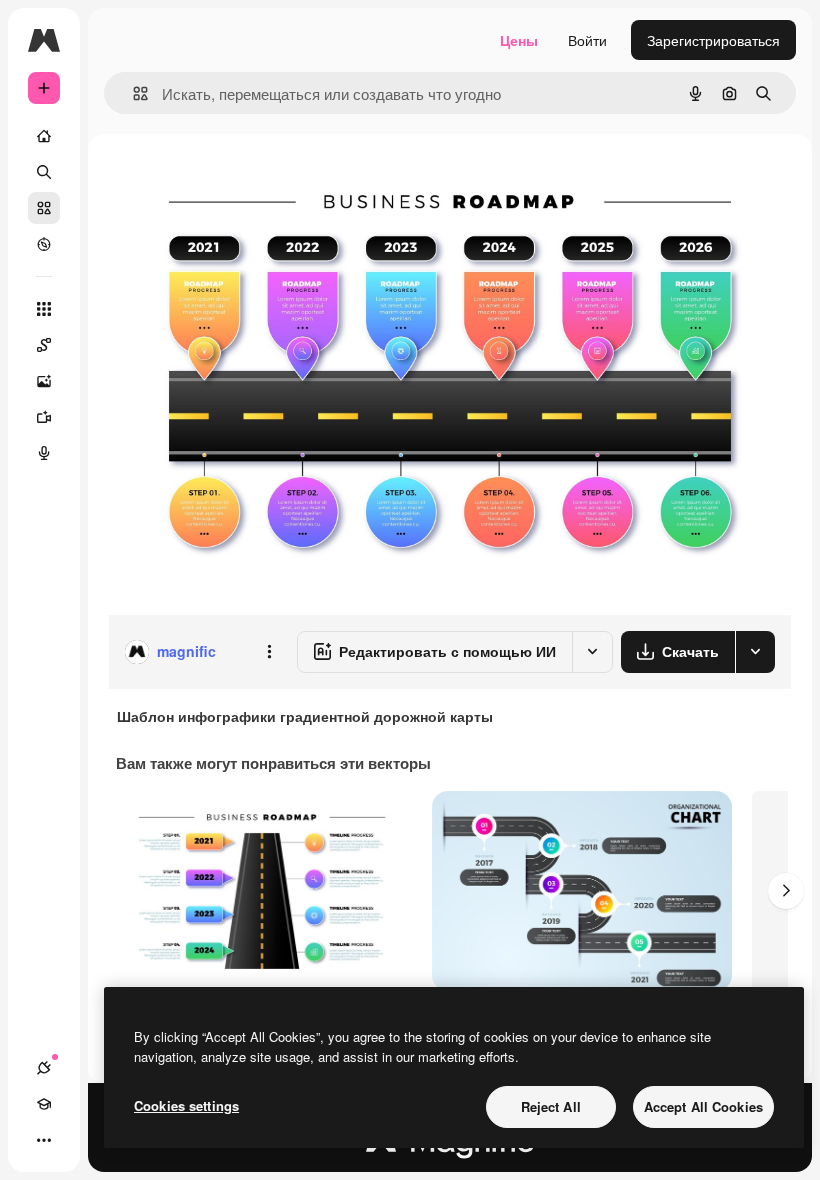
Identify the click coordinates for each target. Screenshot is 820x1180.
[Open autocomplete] (132, 93)
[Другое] (44, 1140)
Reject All (551, 1106)
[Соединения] (44, 1068)
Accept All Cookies (703, 1106)
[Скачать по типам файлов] (755, 652)
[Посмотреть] (44, 244)
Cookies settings (186, 1105)
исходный (242, 179)
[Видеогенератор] (44, 417)
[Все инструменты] (44, 309)
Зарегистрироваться (713, 40)
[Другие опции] (269, 652)
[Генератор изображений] (44, 381)
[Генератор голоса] (44, 453)
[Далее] (786, 891)
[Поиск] (44, 172)
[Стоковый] (44, 208)
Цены (519, 40)
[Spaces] (44, 345)
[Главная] (44, 136)
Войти (587, 40)
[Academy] (44, 1104)
